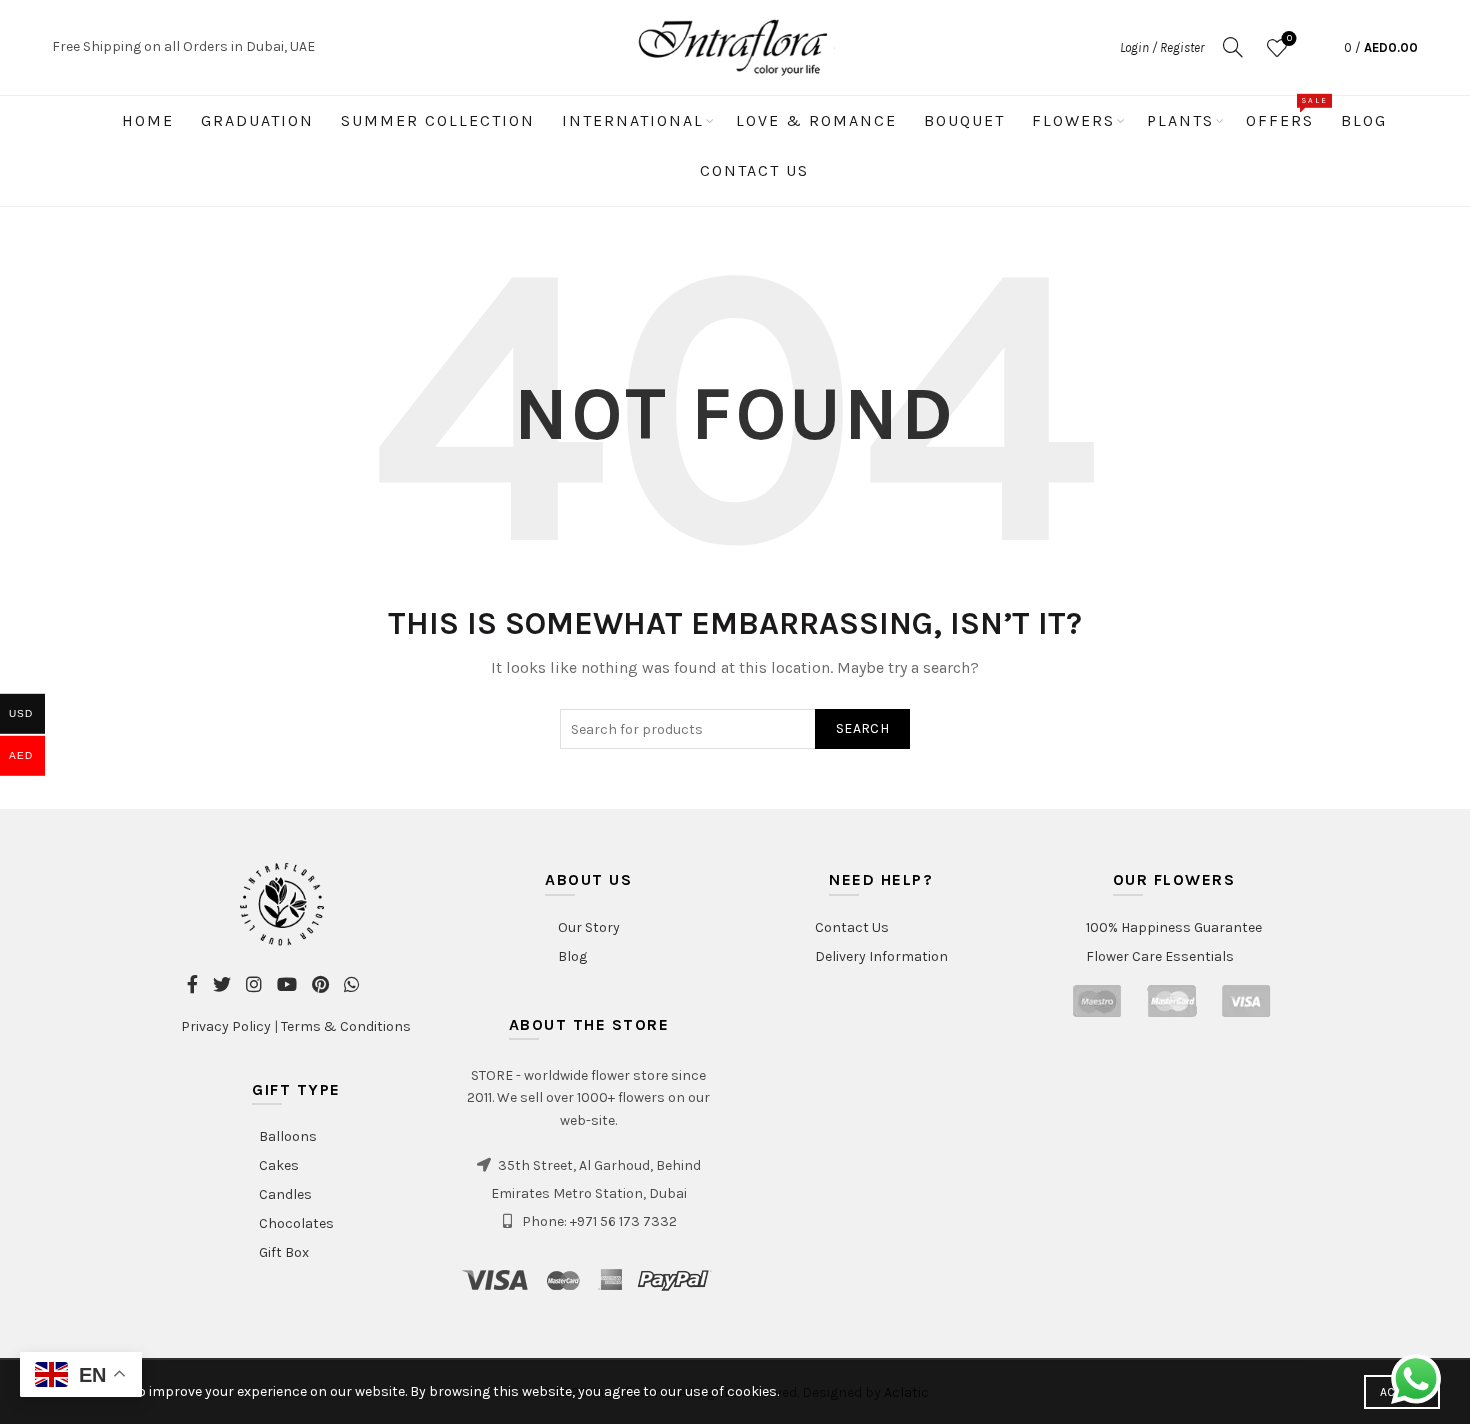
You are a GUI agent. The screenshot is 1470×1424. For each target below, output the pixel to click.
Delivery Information (881, 956)
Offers (1286, 113)
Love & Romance (816, 120)
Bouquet (964, 120)
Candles (285, 1194)
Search (862, 728)
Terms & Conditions (346, 1026)
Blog (1364, 120)
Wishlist (1289, 38)
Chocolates (296, 1223)
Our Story (589, 927)
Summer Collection (438, 120)
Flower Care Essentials (1160, 956)
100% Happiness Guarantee (1174, 927)
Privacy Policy (226, 1026)
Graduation (257, 120)
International (633, 120)
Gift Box (284, 1252)
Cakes (279, 1165)
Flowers (1073, 120)
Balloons (288, 1136)
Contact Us (754, 170)
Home (148, 120)
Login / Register (1162, 47)
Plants (1180, 120)
